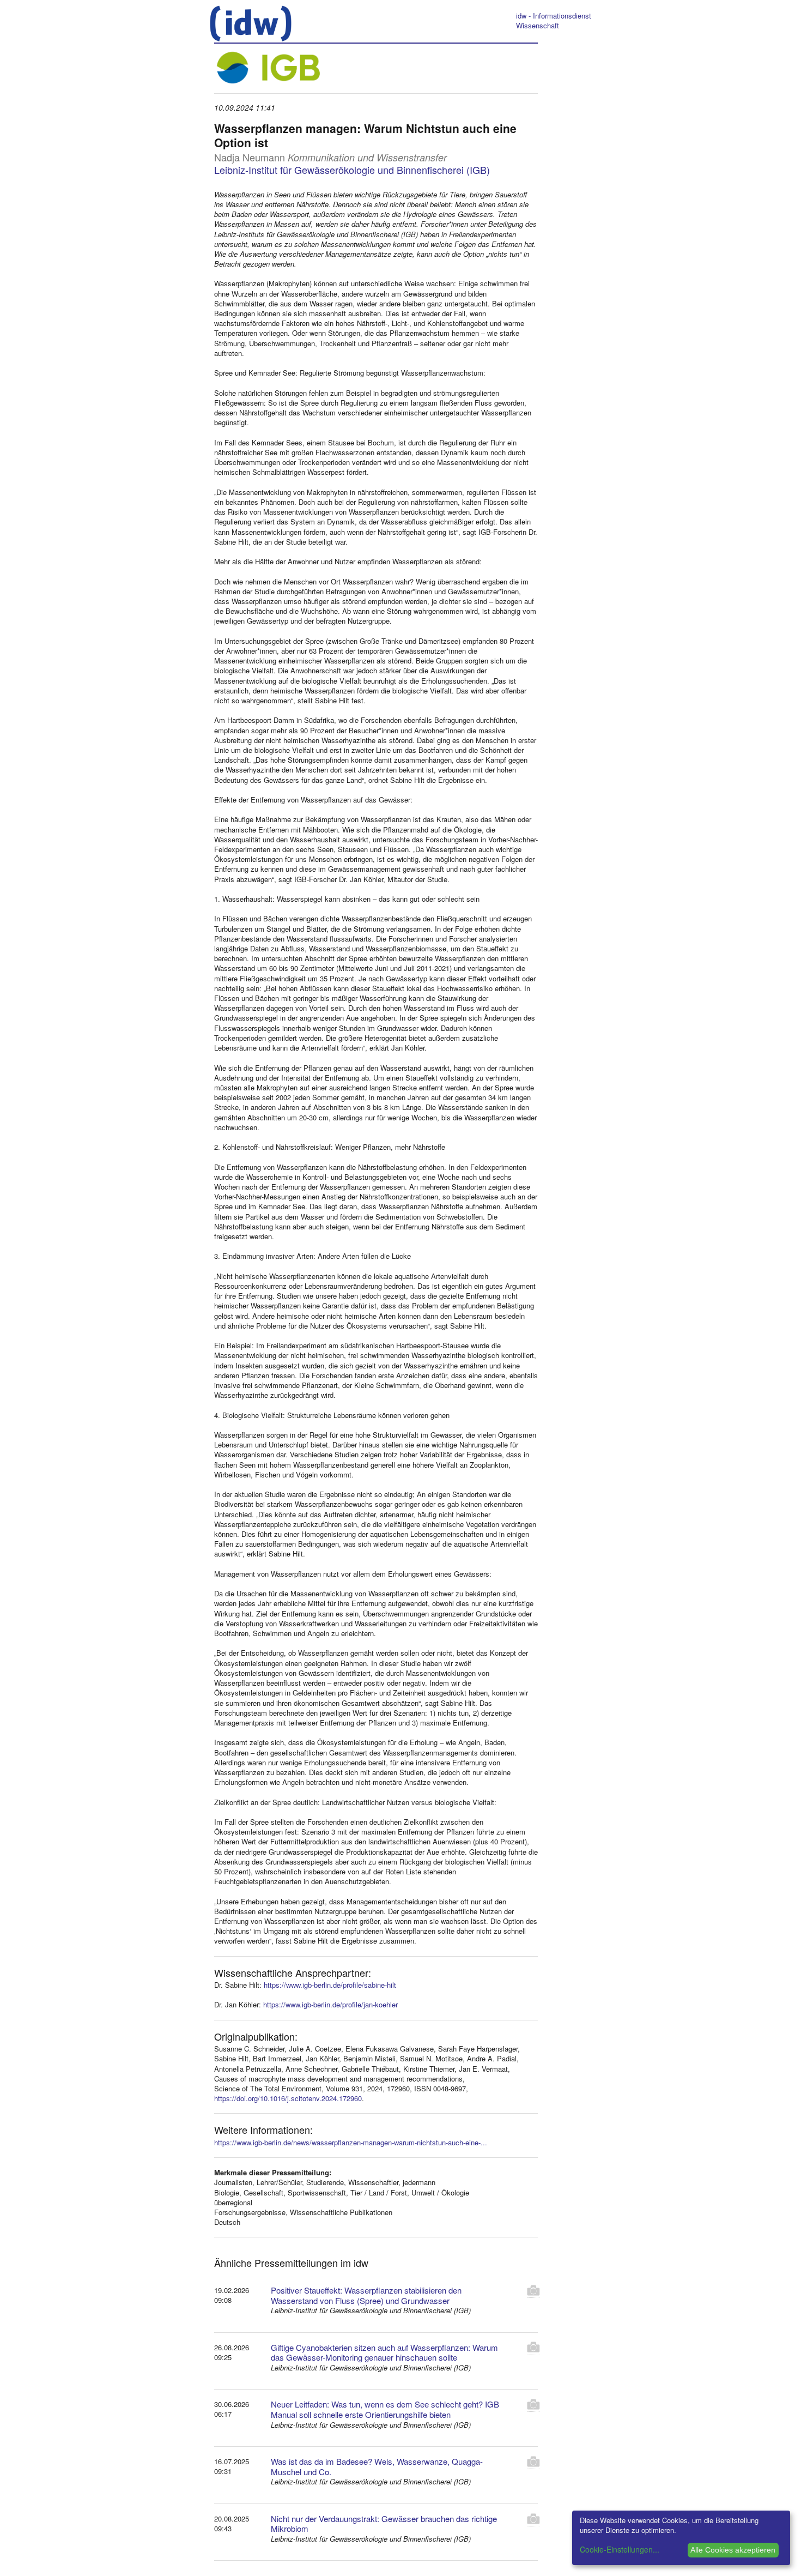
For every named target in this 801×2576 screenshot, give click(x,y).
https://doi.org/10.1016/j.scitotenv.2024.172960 (288, 2098)
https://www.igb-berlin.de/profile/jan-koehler (330, 2004)
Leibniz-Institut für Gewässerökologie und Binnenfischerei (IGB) (352, 170)
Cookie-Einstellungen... (620, 2549)
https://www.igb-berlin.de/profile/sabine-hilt (330, 1985)
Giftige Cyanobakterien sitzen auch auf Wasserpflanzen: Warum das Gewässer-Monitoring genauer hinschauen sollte (384, 2352)
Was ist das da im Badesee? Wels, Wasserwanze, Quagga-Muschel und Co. (377, 2466)
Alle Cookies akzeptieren (733, 2550)
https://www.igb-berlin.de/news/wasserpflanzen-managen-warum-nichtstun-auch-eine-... (351, 2142)
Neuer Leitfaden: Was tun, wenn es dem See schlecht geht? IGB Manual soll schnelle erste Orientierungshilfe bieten (385, 2409)
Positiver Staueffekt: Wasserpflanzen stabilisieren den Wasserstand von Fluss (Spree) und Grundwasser (366, 2295)
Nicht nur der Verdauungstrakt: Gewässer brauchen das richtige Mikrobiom (384, 2524)
